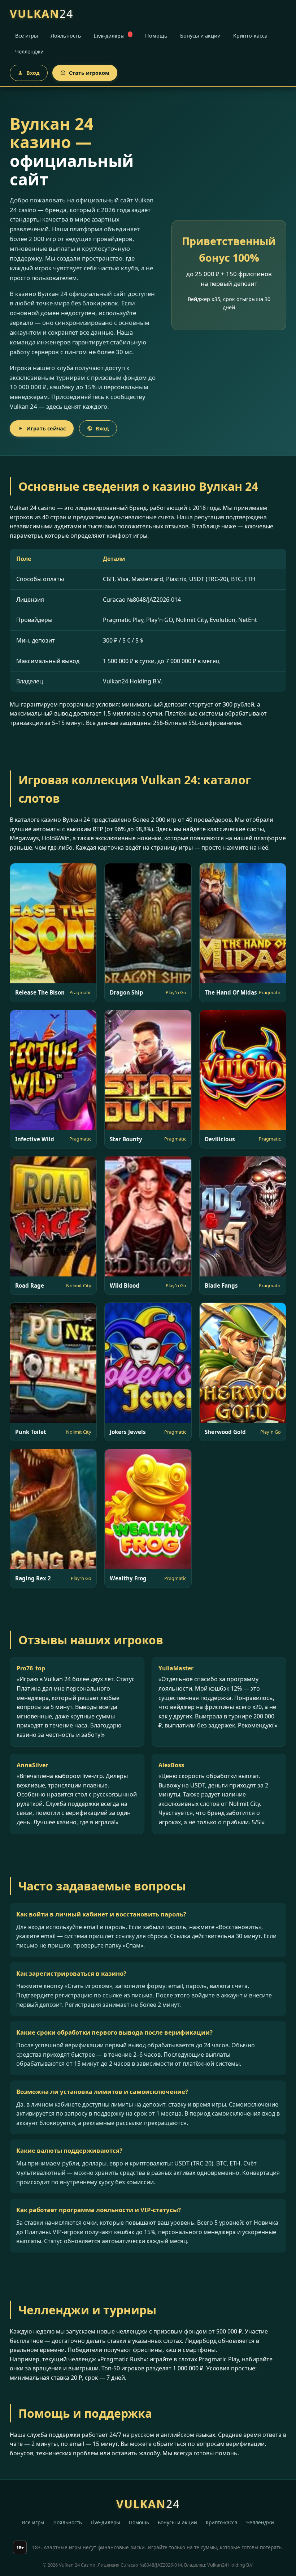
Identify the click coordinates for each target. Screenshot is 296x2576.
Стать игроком (89, 73)
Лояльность (66, 36)
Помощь (156, 36)
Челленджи (29, 51)
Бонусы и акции (200, 36)
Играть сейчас (46, 428)
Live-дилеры (112, 36)
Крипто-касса (250, 36)
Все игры (27, 36)
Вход (33, 73)
